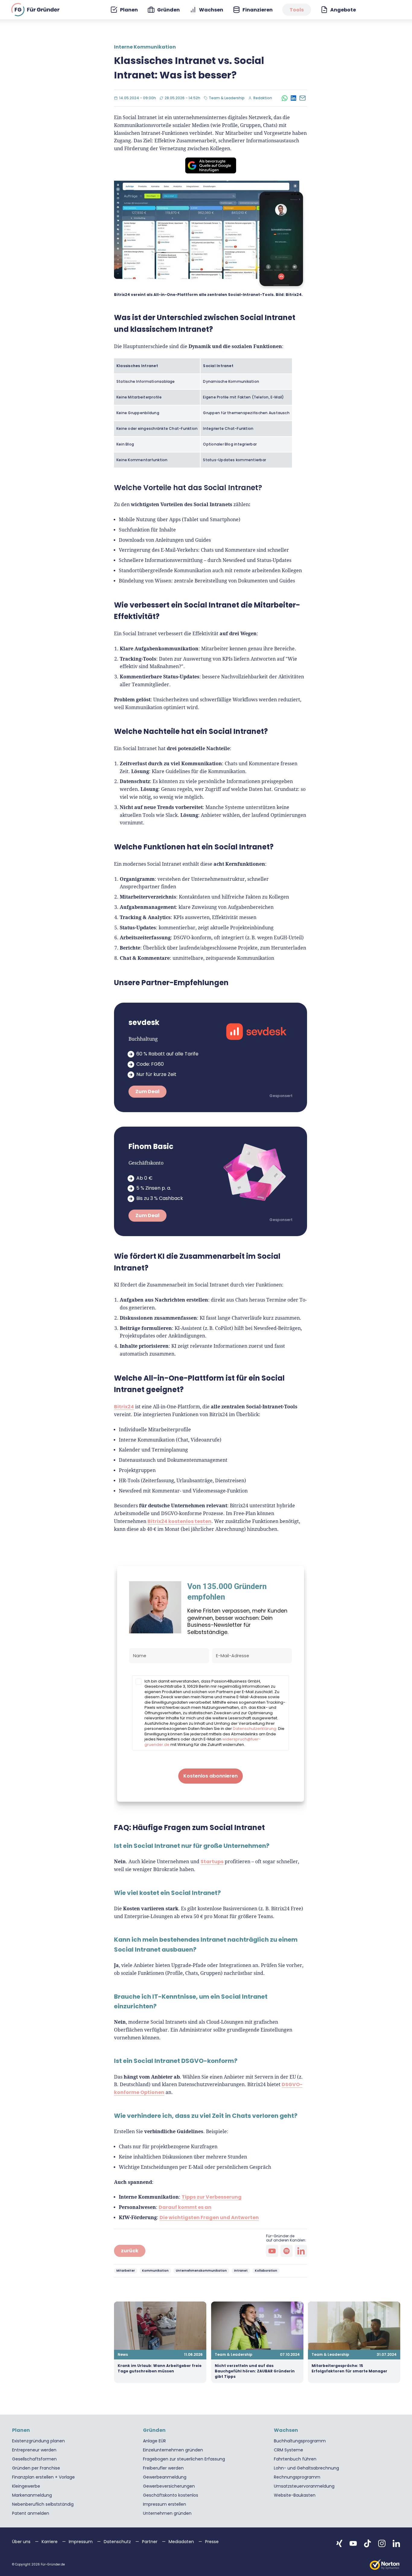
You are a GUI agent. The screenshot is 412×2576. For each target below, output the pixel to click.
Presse (212, 2542)
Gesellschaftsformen (34, 2459)
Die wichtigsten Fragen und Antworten (209, 2218)
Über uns (22, 2542)
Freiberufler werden (163, 2468)
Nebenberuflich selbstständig (43, 2504)
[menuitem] (124, 10)
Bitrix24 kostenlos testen (179, 1521)
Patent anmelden (31, 2513)
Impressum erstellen (165, 2504)
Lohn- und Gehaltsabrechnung (306, 2468)
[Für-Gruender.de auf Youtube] (272, 2251)
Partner (150, 2542)
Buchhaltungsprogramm (300, 2441)
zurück (130, 2251)
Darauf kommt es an (185, 2207)
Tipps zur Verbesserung (212, 2197)
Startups (212, 1862)
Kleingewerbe (26, 2486)
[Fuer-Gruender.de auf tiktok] (368, 2543)
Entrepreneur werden (34, 2450)
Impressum (81, 2542)
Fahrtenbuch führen (295, 2459)
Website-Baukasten (295, 2495)
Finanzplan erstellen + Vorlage (43, 2477)
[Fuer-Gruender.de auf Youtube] (353, 2543)
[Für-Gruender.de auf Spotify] (287, 2251)
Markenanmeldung (32, 2495)
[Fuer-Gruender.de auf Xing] (339, 2543)
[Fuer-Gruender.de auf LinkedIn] (396, 2543)
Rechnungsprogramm (297, 2477)
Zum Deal (147, 1091)
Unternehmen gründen (167, 2513)
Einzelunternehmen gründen (173, 2450)
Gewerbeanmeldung (165, 2477)
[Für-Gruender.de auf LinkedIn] (301, 2251)
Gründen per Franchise (36, 2468)
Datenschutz (118, 2542)
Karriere (50, 2542)
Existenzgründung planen (38, 2441)
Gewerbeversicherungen (169, 2486)
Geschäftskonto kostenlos (171, 2495)
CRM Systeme (288, 2450)
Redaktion (264, 98)
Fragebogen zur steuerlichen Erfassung (184, 2459)
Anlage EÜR (154, 2441)
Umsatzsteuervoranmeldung (304, 2486)
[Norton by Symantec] (385, 2565)
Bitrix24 (124, 1407)
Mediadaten (182, 2542)
